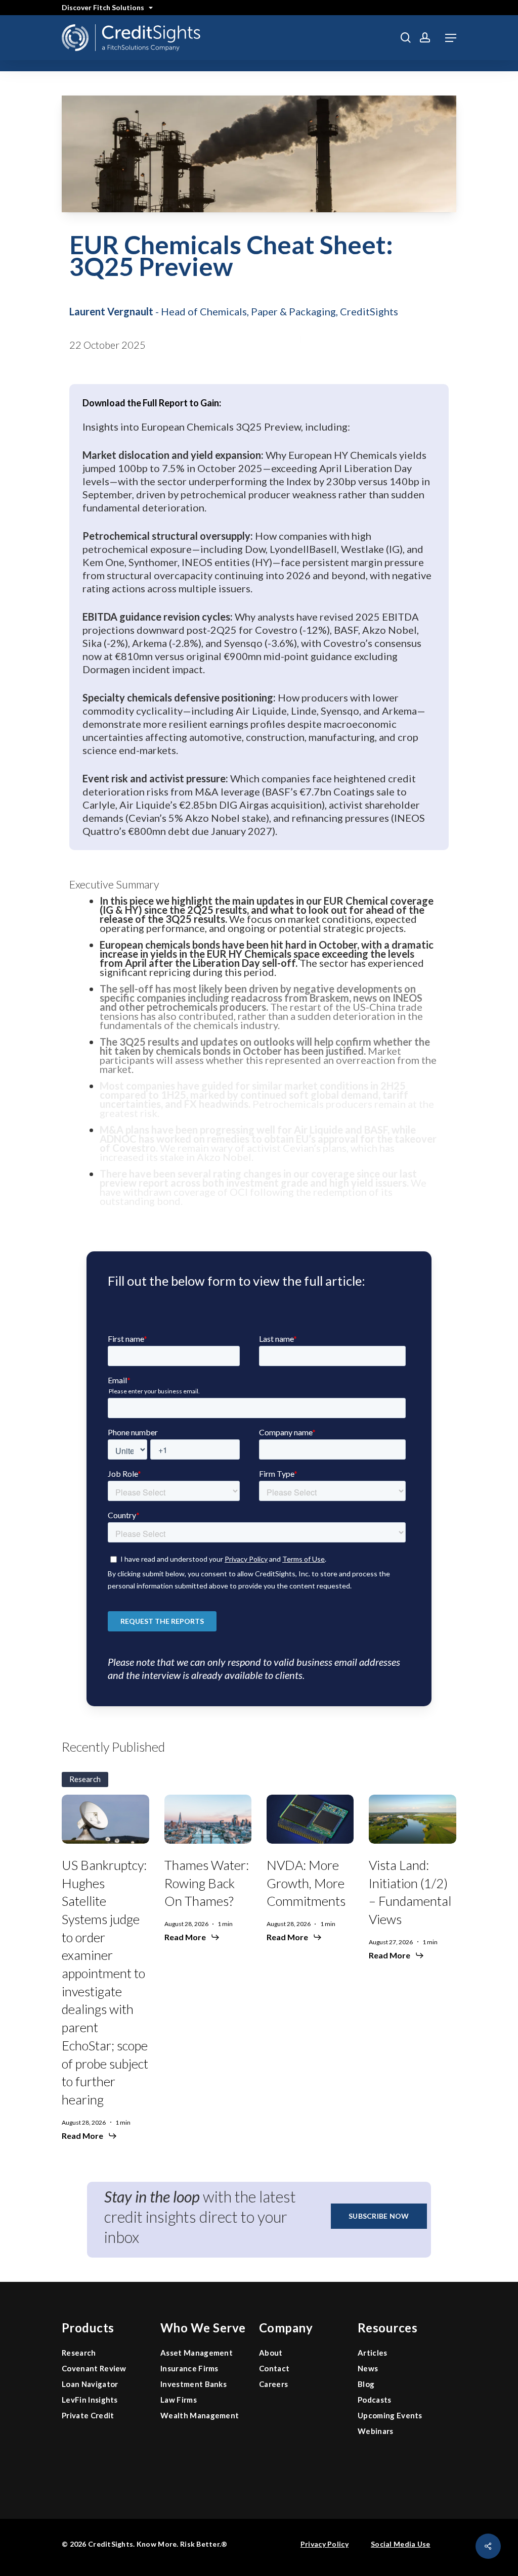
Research (79, 2353)
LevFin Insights (90, 2400)
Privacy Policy (325, 2544)
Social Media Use (400, 2544)
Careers (273, 2384)
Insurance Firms (189, 2368)
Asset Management (197, 2353)
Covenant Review (94, 2368)
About (271, 2353)
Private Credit (88, 2415)
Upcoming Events (390, 2415)
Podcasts (375, 2400)
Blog (366, 2384)
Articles (373, 2353)
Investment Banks (193, 2384)
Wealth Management (200, 2415)
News (368, 2368)
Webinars (376, 2431)
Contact (274, 2368)
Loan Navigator (90, 2384)
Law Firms (179, 2400)
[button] (451, 38)
